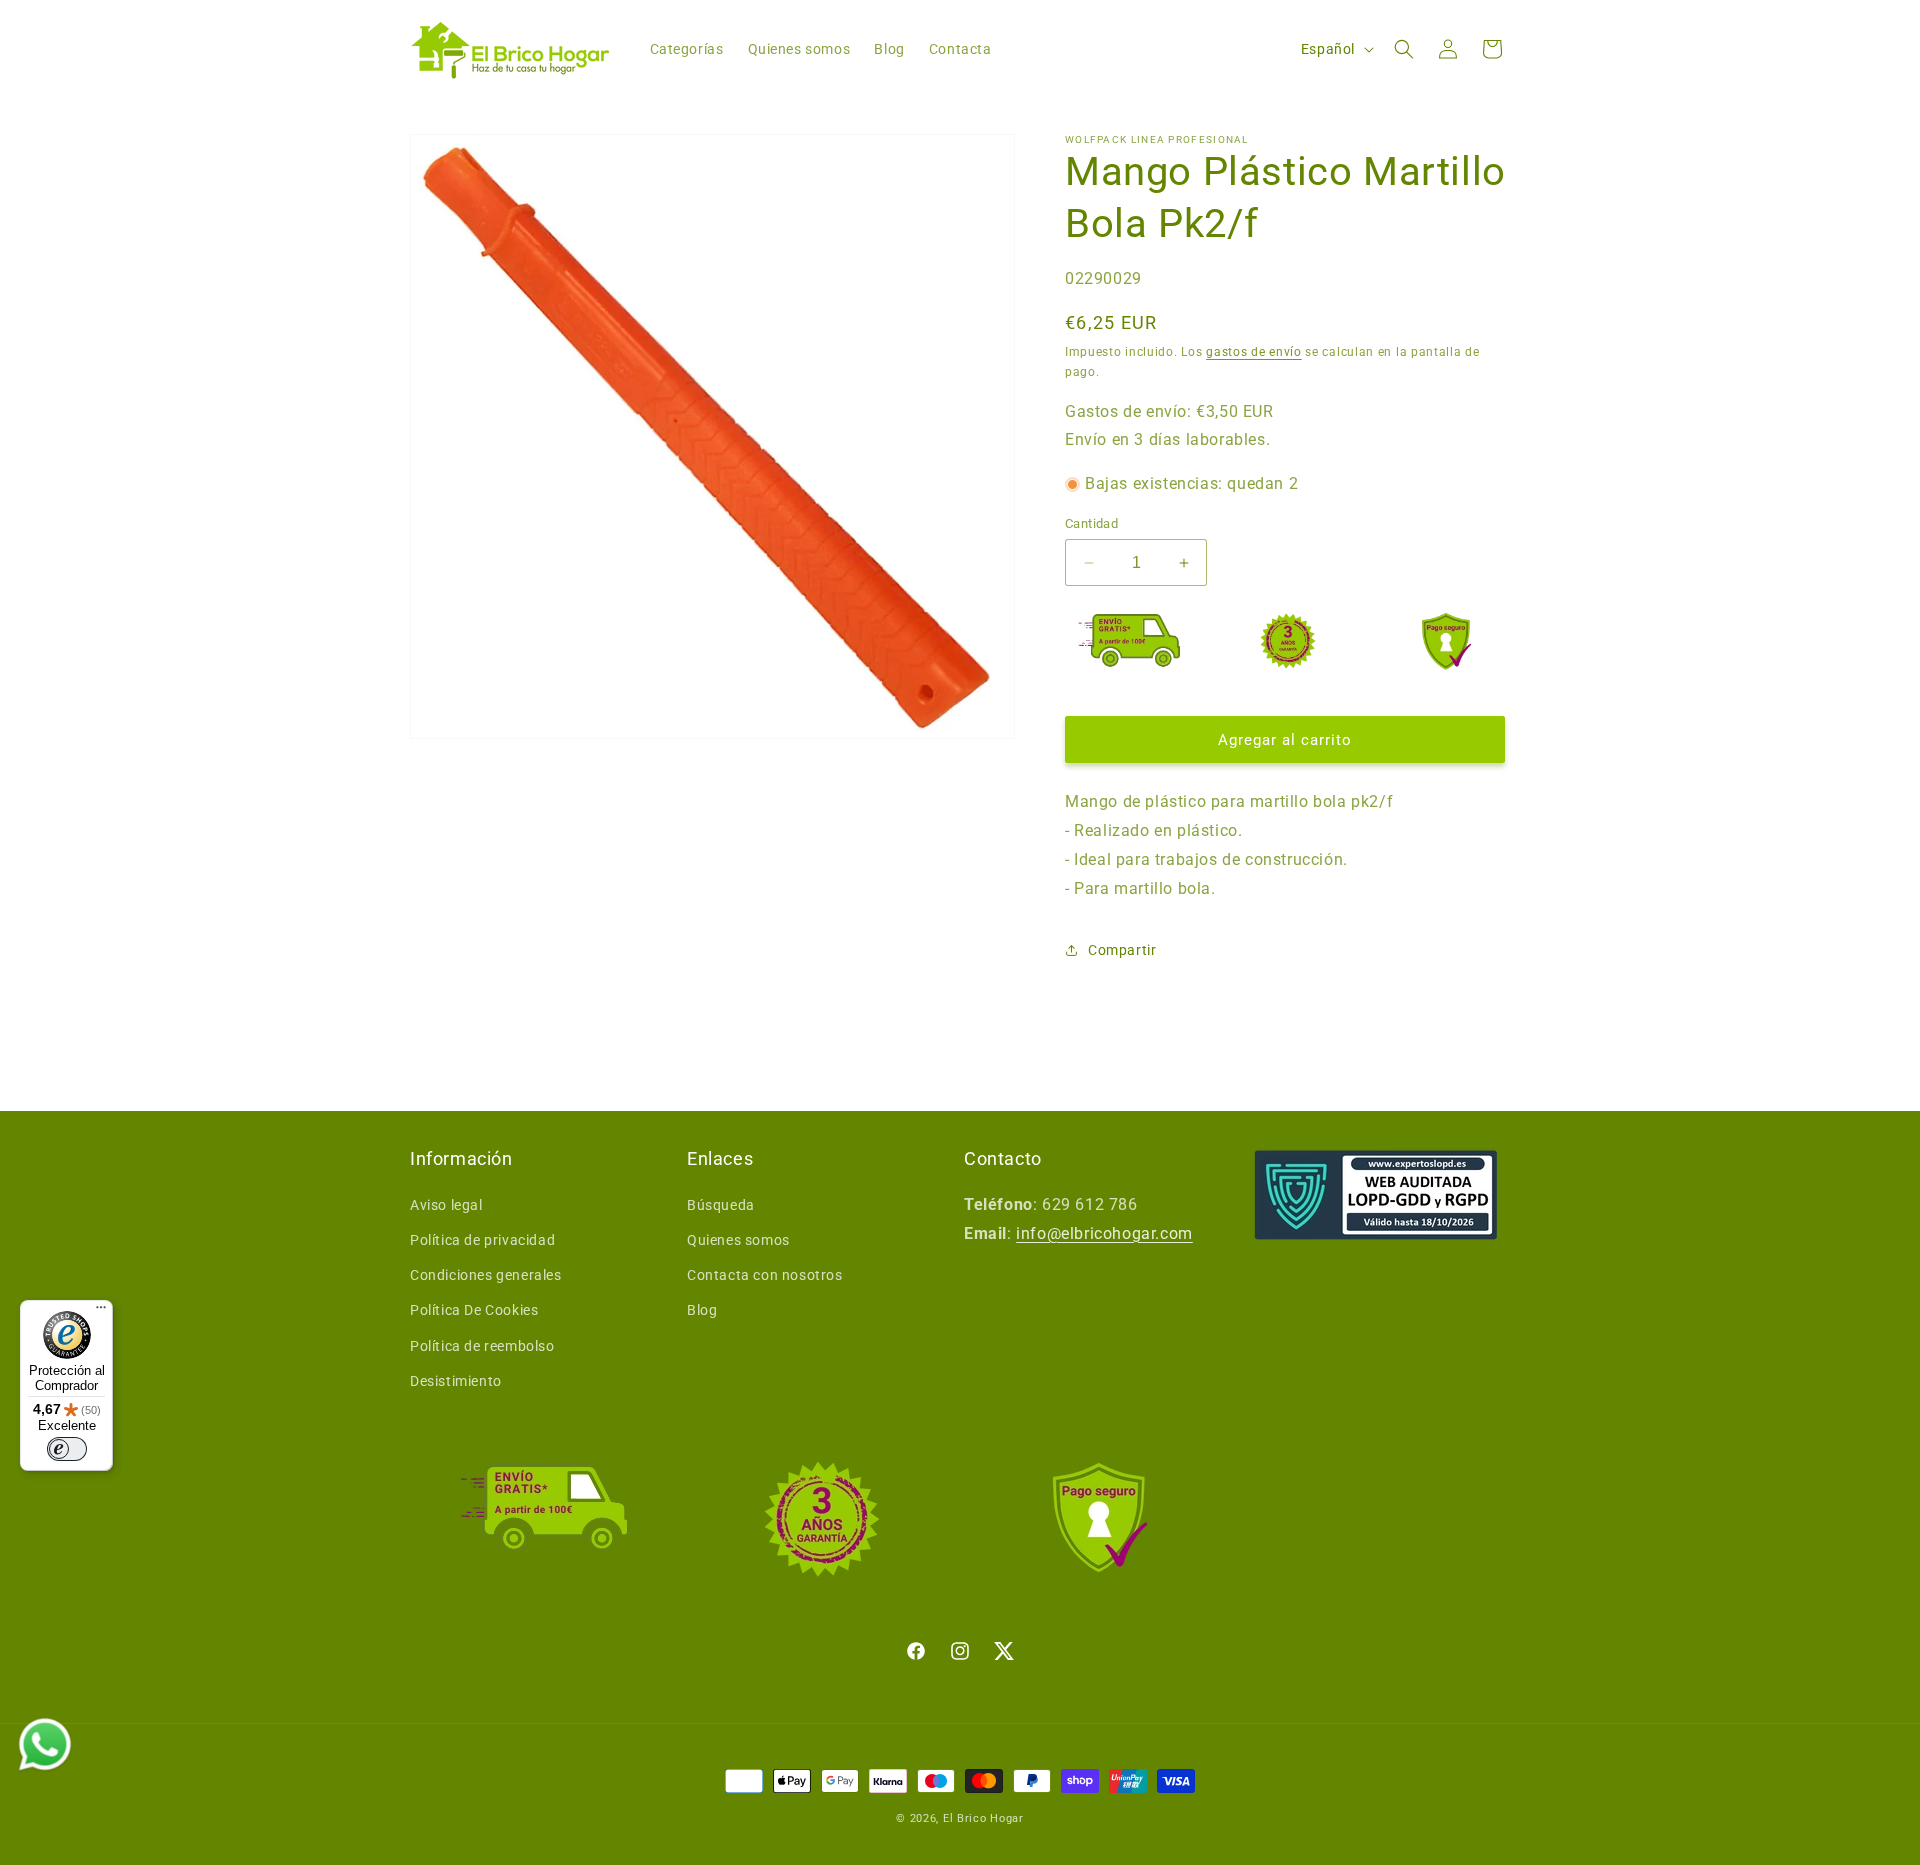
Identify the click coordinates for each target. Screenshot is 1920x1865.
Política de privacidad (482, 1240)
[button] (1404, 49)
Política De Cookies (474, 1310)
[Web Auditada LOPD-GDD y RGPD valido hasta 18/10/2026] (1376, 1195)
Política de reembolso (482, 1346)
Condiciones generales (486, 1275)
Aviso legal (446, 1205)
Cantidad (1091, 523)
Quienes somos (738, 1240)
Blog (702, 1310)
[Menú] (101, 1312)
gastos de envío (1254, 352)
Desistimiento (456, 1381)
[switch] (67, 1449)
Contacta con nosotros (765, 1275)
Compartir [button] (1122, 950)
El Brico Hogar (983, 1818)
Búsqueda (721, 1205)
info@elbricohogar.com (1104, 1233)
